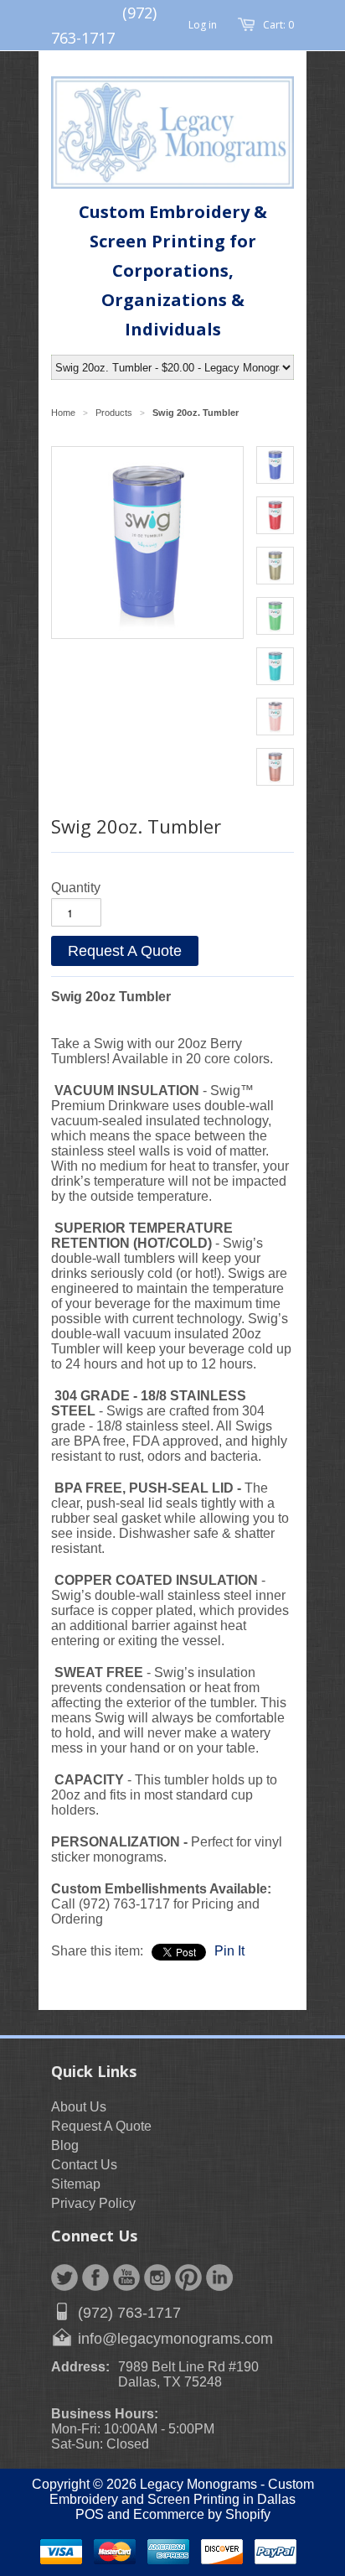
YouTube (126, 2277)
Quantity (76, 888)
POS (90, 2514)
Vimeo (219, 2277)
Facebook (95, 2277)
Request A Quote (125, 951)
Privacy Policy (93, 2203)
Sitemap (76, 2184)
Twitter (64, 2277)
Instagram (157, 2277)
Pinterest (188, 2277)
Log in (203, 25)
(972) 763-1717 (129, 2313)
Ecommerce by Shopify (202, 2514)
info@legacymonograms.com (175, 2339)
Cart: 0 (278, 25)
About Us (79, 2107)
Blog (65, 2145)
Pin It (229, 1951)
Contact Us (84, 2165)
